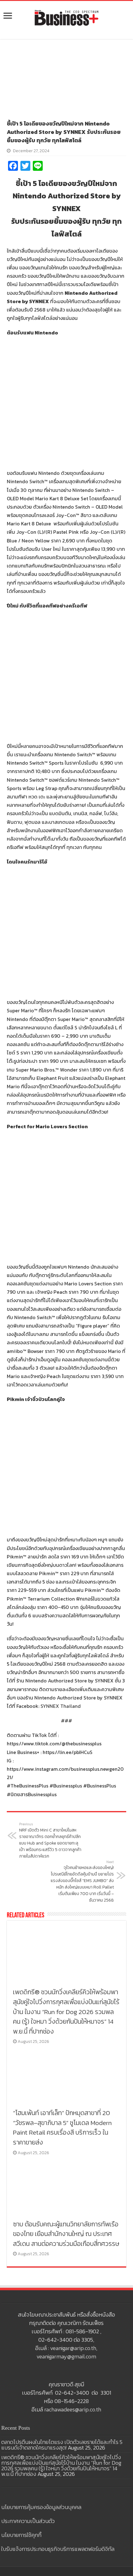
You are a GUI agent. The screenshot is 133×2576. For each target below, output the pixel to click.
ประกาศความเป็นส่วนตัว (28, 2521)
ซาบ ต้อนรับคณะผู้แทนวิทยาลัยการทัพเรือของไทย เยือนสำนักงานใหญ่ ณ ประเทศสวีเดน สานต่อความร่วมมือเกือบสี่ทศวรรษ (66, 2234)
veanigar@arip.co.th (73, 2348)
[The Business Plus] (66, 17)
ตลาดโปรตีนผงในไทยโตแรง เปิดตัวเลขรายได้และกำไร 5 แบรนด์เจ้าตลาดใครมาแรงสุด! (62, 2445)
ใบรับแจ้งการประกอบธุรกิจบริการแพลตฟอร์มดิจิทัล (58, 2549)
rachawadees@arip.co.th (73, 2409)
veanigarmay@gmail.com (66, 2356)
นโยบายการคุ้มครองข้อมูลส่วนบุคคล (41, 2507)
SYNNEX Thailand (61, 1706)
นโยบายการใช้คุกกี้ (21, 2535)
